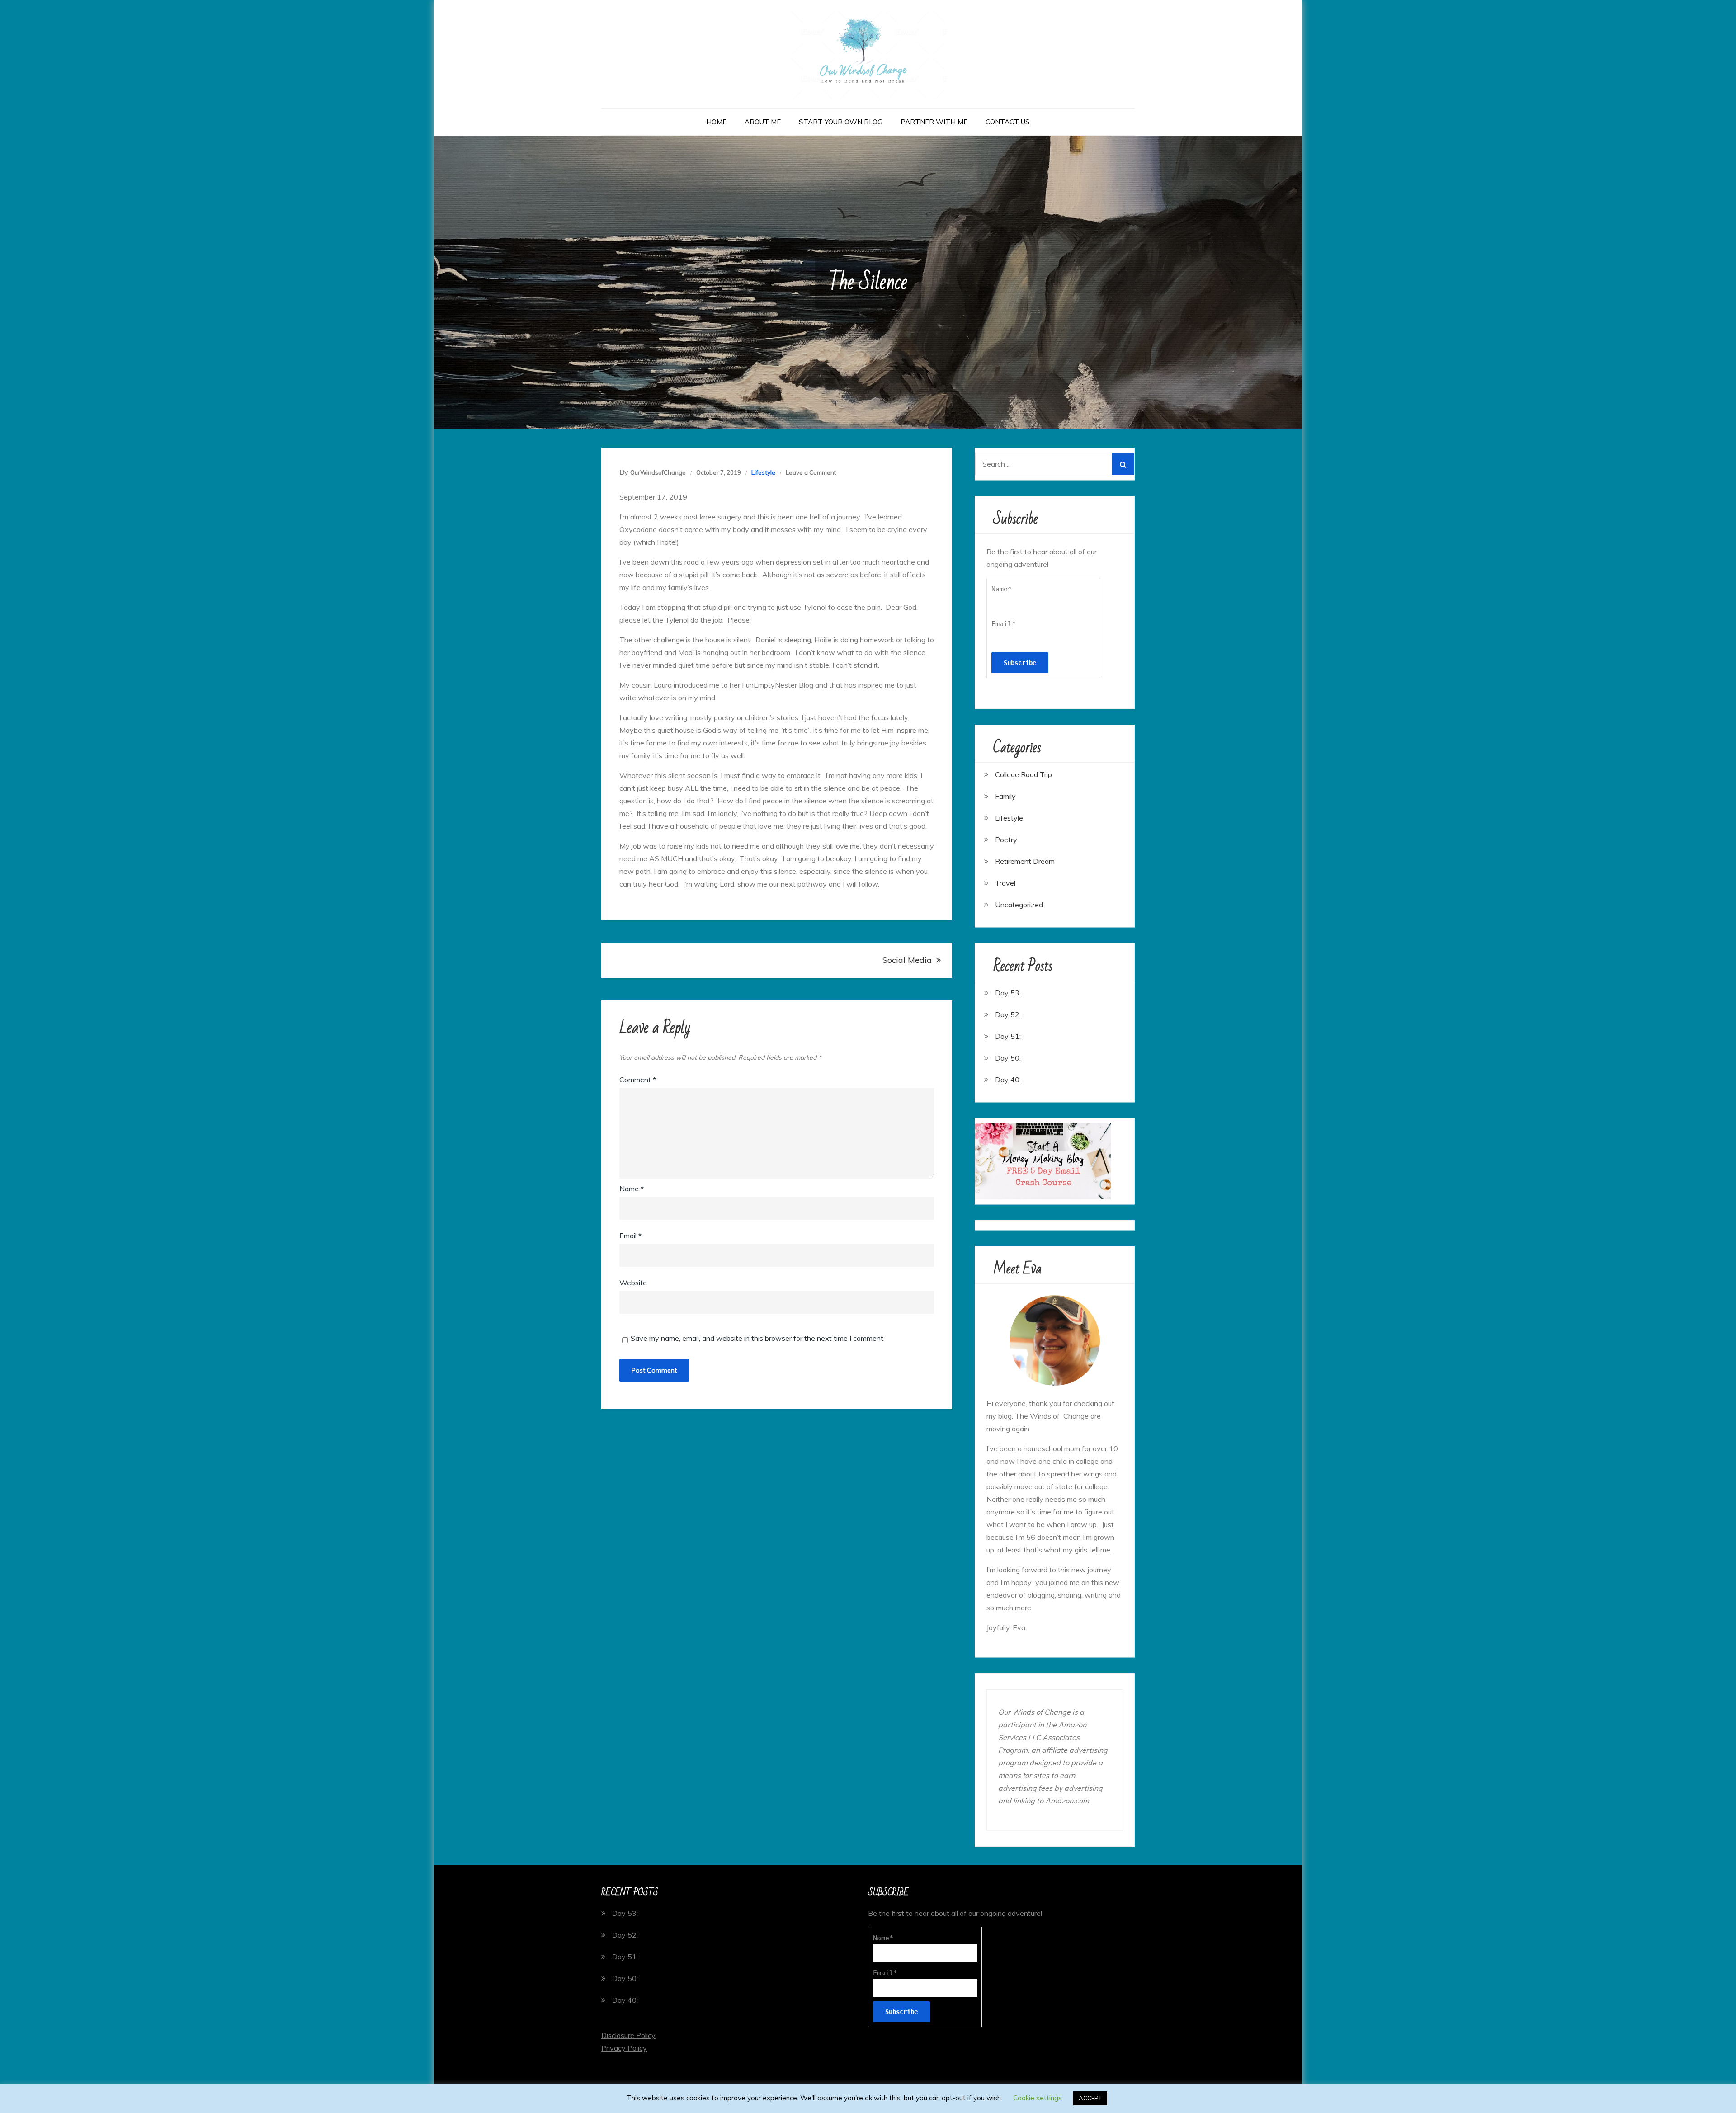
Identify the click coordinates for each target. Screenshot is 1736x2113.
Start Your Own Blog (841, 122)
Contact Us (1008, 122)
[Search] (1123, 464)
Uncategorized (1019, 905)
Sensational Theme (950, 2099)
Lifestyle (763, 472)
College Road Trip (1024, 774)
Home (716, 122)
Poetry (1006, 840)
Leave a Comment (811, 472)
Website (633, 1283)
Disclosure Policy (628, 2035)
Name (632, 1189)
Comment (638, 1080)
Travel (1005, 883)
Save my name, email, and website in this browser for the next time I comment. (758, 1338)
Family (1005, 796)
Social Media (907, 960)
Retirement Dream (1025, 861)
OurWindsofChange (658, 472)
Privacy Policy (624, 2048)
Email (630, 1236)
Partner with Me (934, 122)
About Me (763, 122)
